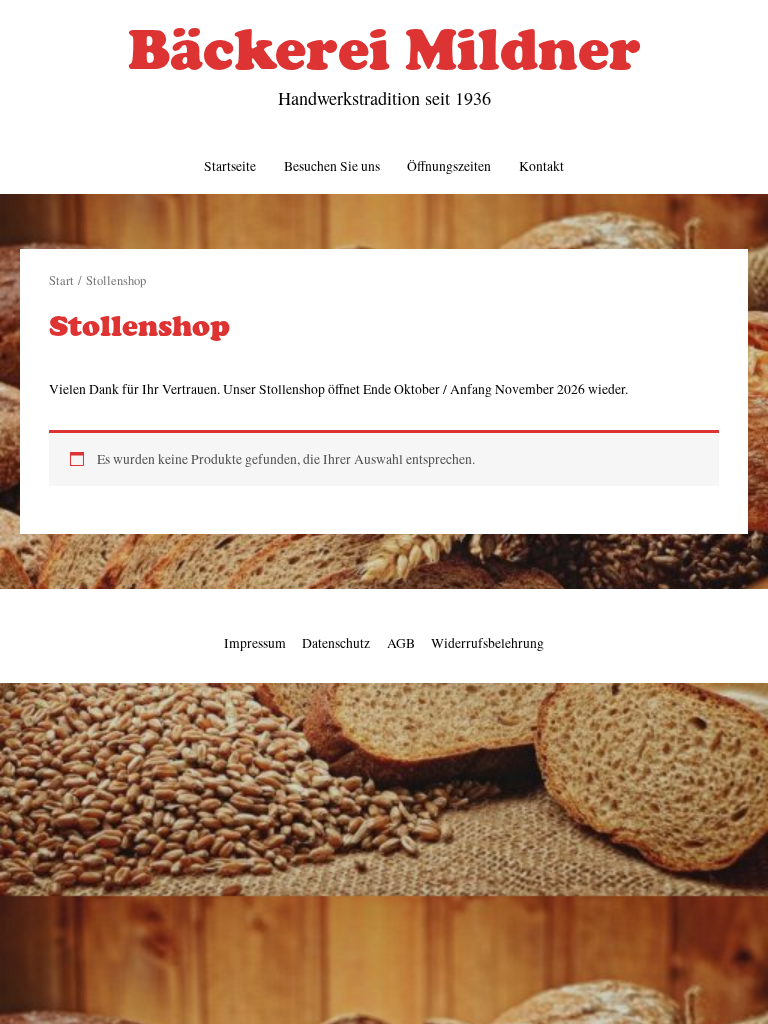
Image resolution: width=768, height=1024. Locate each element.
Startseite (230, 166)
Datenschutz (336, 643)
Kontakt (541, 166)
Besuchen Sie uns (332, 166)
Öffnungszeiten (449, 166)
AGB (401, 643)
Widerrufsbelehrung (487, 643)
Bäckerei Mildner (384, 49)
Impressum (255, 643)
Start (61, 280)
